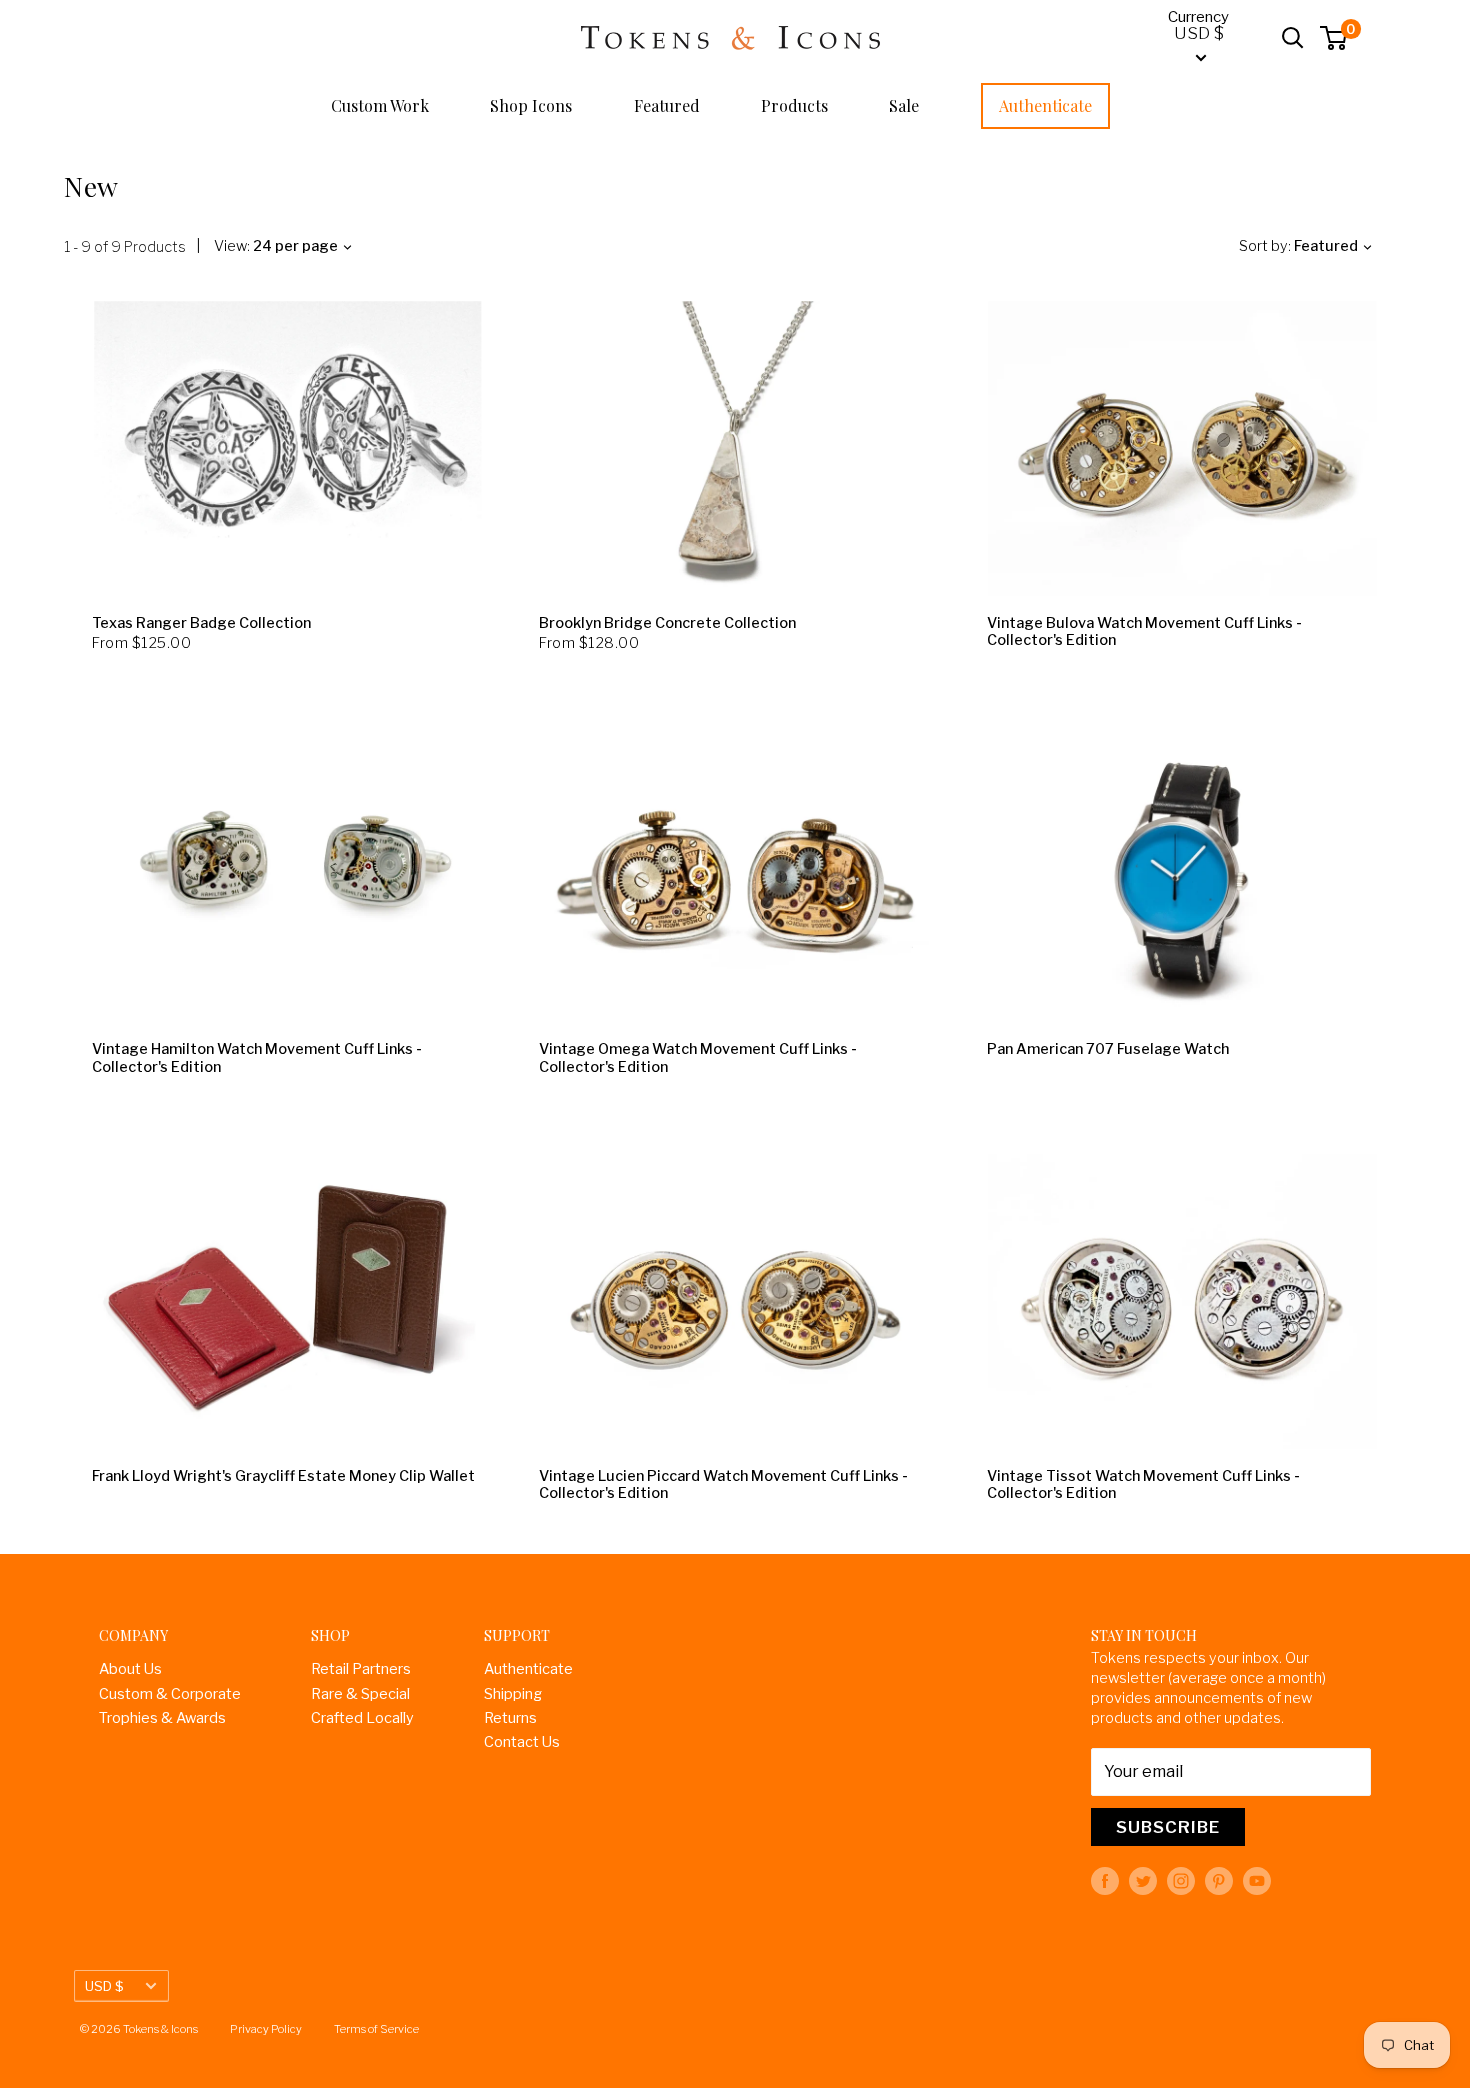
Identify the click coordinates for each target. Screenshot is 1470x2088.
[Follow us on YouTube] (1257, 1881)
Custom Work (380, 105)
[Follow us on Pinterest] (1219, 1881)
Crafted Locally (362, 1718)
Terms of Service (376, 2029)
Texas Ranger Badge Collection (201, 623)
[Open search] (1293, 38)
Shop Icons (531, 105)
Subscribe (1168, 1827)
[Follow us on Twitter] (1143, 1881)
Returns (510, 1718)
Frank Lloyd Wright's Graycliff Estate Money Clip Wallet (283, 1476)
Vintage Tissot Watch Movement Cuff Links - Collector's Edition (1143, 1485)
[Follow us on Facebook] (1105, 1881)
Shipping (513, 1694)
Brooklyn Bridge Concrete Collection (667, 623)
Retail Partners (361, 1669)
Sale (904, 105)
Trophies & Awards (162, 1718)
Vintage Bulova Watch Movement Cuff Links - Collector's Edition (1144, 632)
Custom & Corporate (170, 1694)
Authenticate (1045, 105)
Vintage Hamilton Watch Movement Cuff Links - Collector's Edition (257, 1058)
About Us (130, 1669)
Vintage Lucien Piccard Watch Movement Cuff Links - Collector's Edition (723, 1485)
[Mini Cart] (1334, 38)
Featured (667, 105)
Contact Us (522, 1742)
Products (794, 105)
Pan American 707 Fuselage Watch (1108, 1049)
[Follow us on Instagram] (1181, 1881)
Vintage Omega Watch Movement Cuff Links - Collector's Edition (698, 1058)
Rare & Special (360, 1694)
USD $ (104, 1986)
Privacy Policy (266, 2029)
